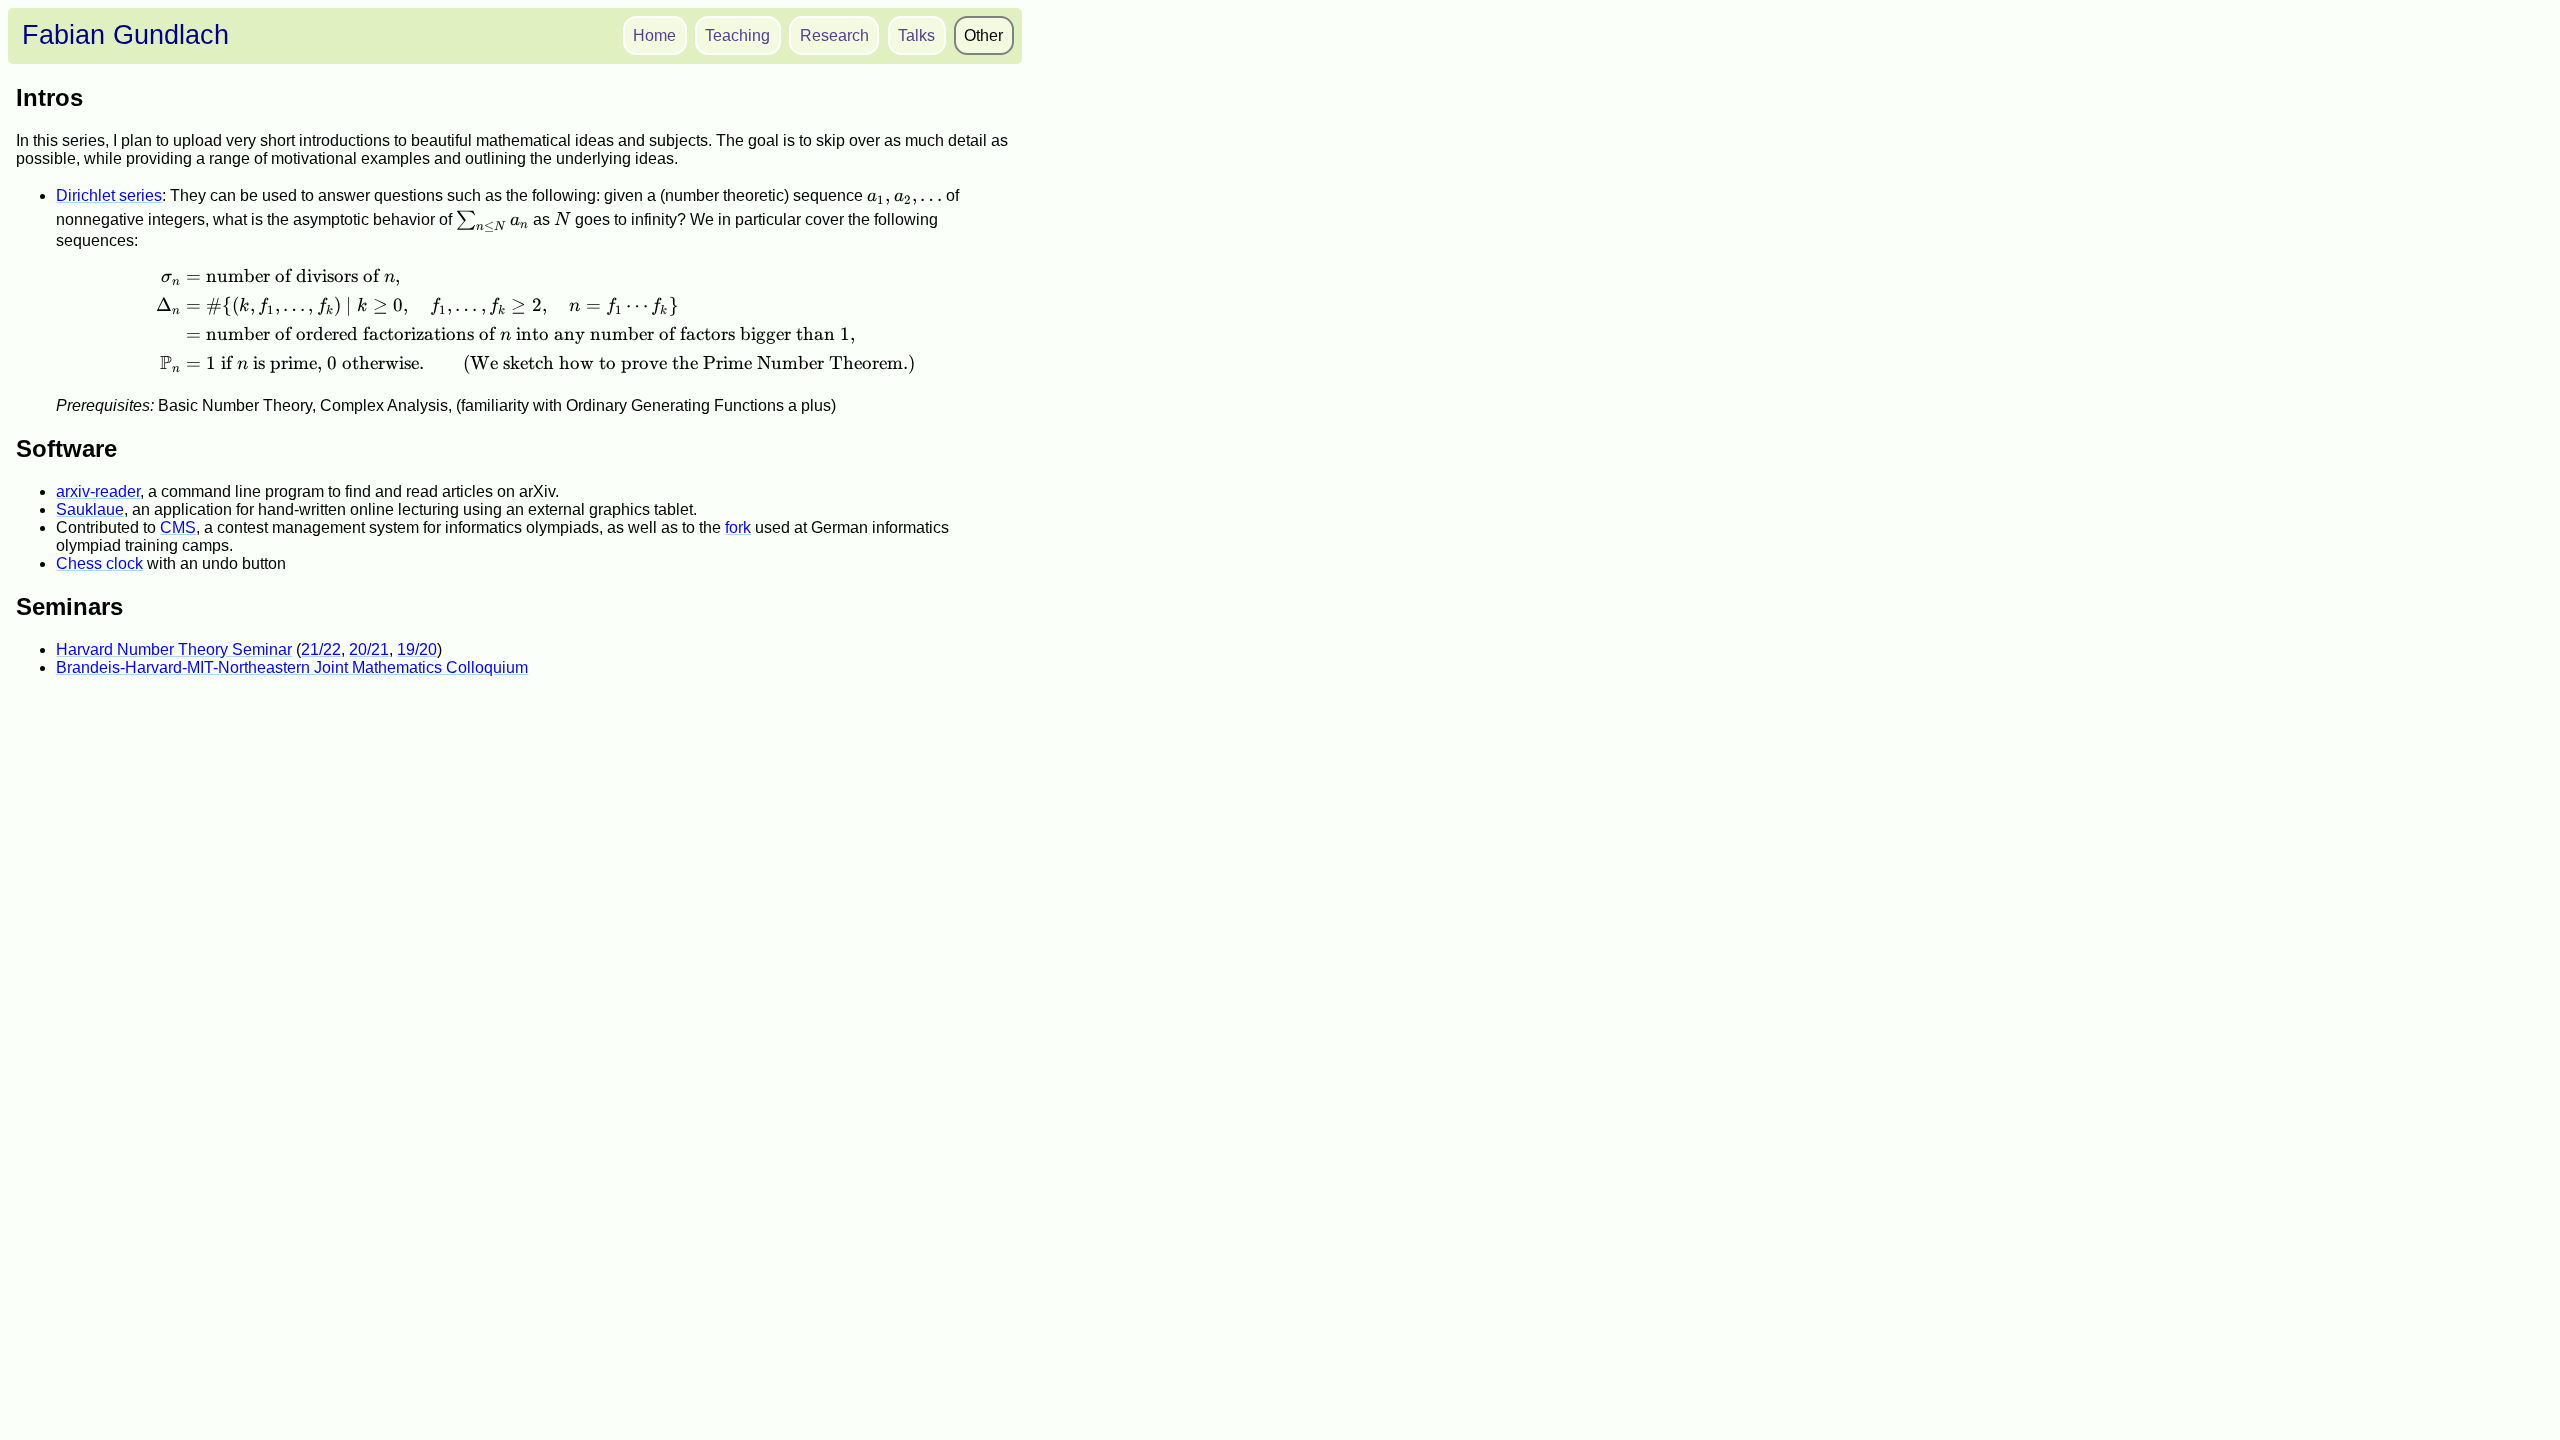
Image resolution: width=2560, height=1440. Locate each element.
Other (983, 35)
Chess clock (99, 563)
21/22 (321, 649)
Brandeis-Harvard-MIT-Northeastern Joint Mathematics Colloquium (292, 667)
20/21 (369, 649)
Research (834, 35)
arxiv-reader (98, 491)
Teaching (737, 35)
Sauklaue (90, 509)
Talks (916, 35)
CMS (178, 527)
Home (654, 35)
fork (738, 527)
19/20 (417, 649)
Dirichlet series (109, 195)
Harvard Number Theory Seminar (174, 649)
